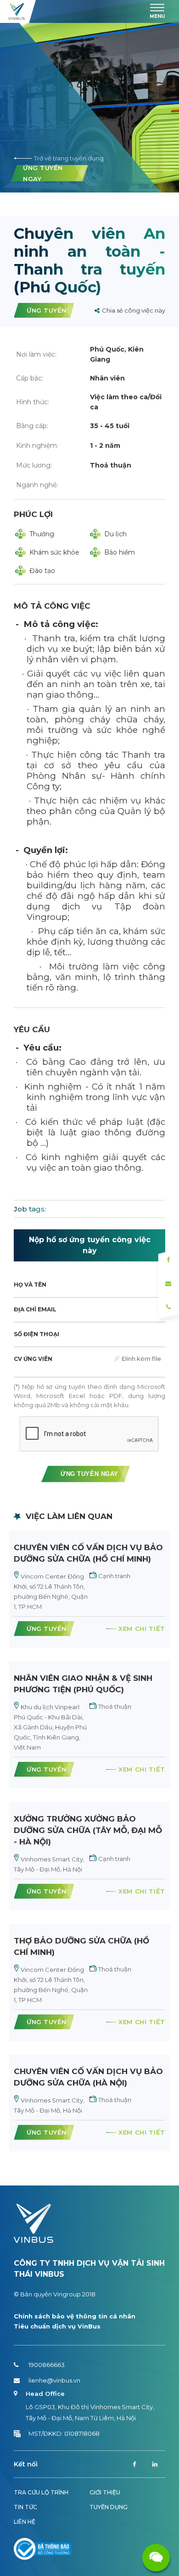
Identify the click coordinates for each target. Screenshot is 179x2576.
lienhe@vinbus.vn (54, 2380)
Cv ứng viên (33, 1359)
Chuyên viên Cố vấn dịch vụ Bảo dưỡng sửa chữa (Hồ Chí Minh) (88, 1553)
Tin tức (25, 2507)
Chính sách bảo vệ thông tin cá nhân (75, 2316)
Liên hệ (25, 2522)
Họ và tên (30, 1285)
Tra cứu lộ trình (41, 2492)
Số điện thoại (36, 1334)
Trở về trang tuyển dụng (69, 158)
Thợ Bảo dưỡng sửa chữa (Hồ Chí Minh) (81, 1946)
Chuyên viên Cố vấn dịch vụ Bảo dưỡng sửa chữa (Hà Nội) (88, 2077)
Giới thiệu (105, 2492)
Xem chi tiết (142, 1629)
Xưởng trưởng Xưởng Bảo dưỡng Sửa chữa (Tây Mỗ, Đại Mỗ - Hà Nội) (88, 1830)
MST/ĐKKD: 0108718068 (64, 2433)
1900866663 (47, 2365)
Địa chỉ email (35, 1309)
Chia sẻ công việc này (134, 310)
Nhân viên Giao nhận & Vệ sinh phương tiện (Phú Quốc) (83, 1684)
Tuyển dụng (109, 2507)
